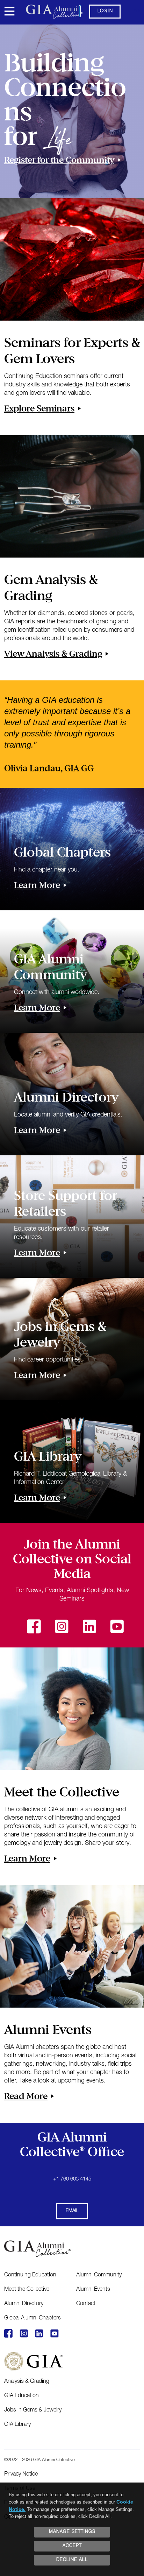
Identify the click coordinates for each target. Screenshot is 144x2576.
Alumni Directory (24, 2304)
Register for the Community (59, 160)
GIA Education (21, 2396)
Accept (72, 2546)
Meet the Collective (27, 2290)
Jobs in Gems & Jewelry (33, 2410)
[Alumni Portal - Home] (72, 12)
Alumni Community (99, 2275)
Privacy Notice (21, 2474)
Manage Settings (72, 2532)
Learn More (37, 885)
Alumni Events (93, 2290)
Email (72, 2211)
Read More (26, 2096)
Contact (86, 2304)
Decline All (72, 2560)
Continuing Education (30, 2275)
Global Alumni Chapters (33, 2318)
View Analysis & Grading (53, 654)
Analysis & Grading (27, 2382)
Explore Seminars (39, 408)
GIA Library (17, 2425)
